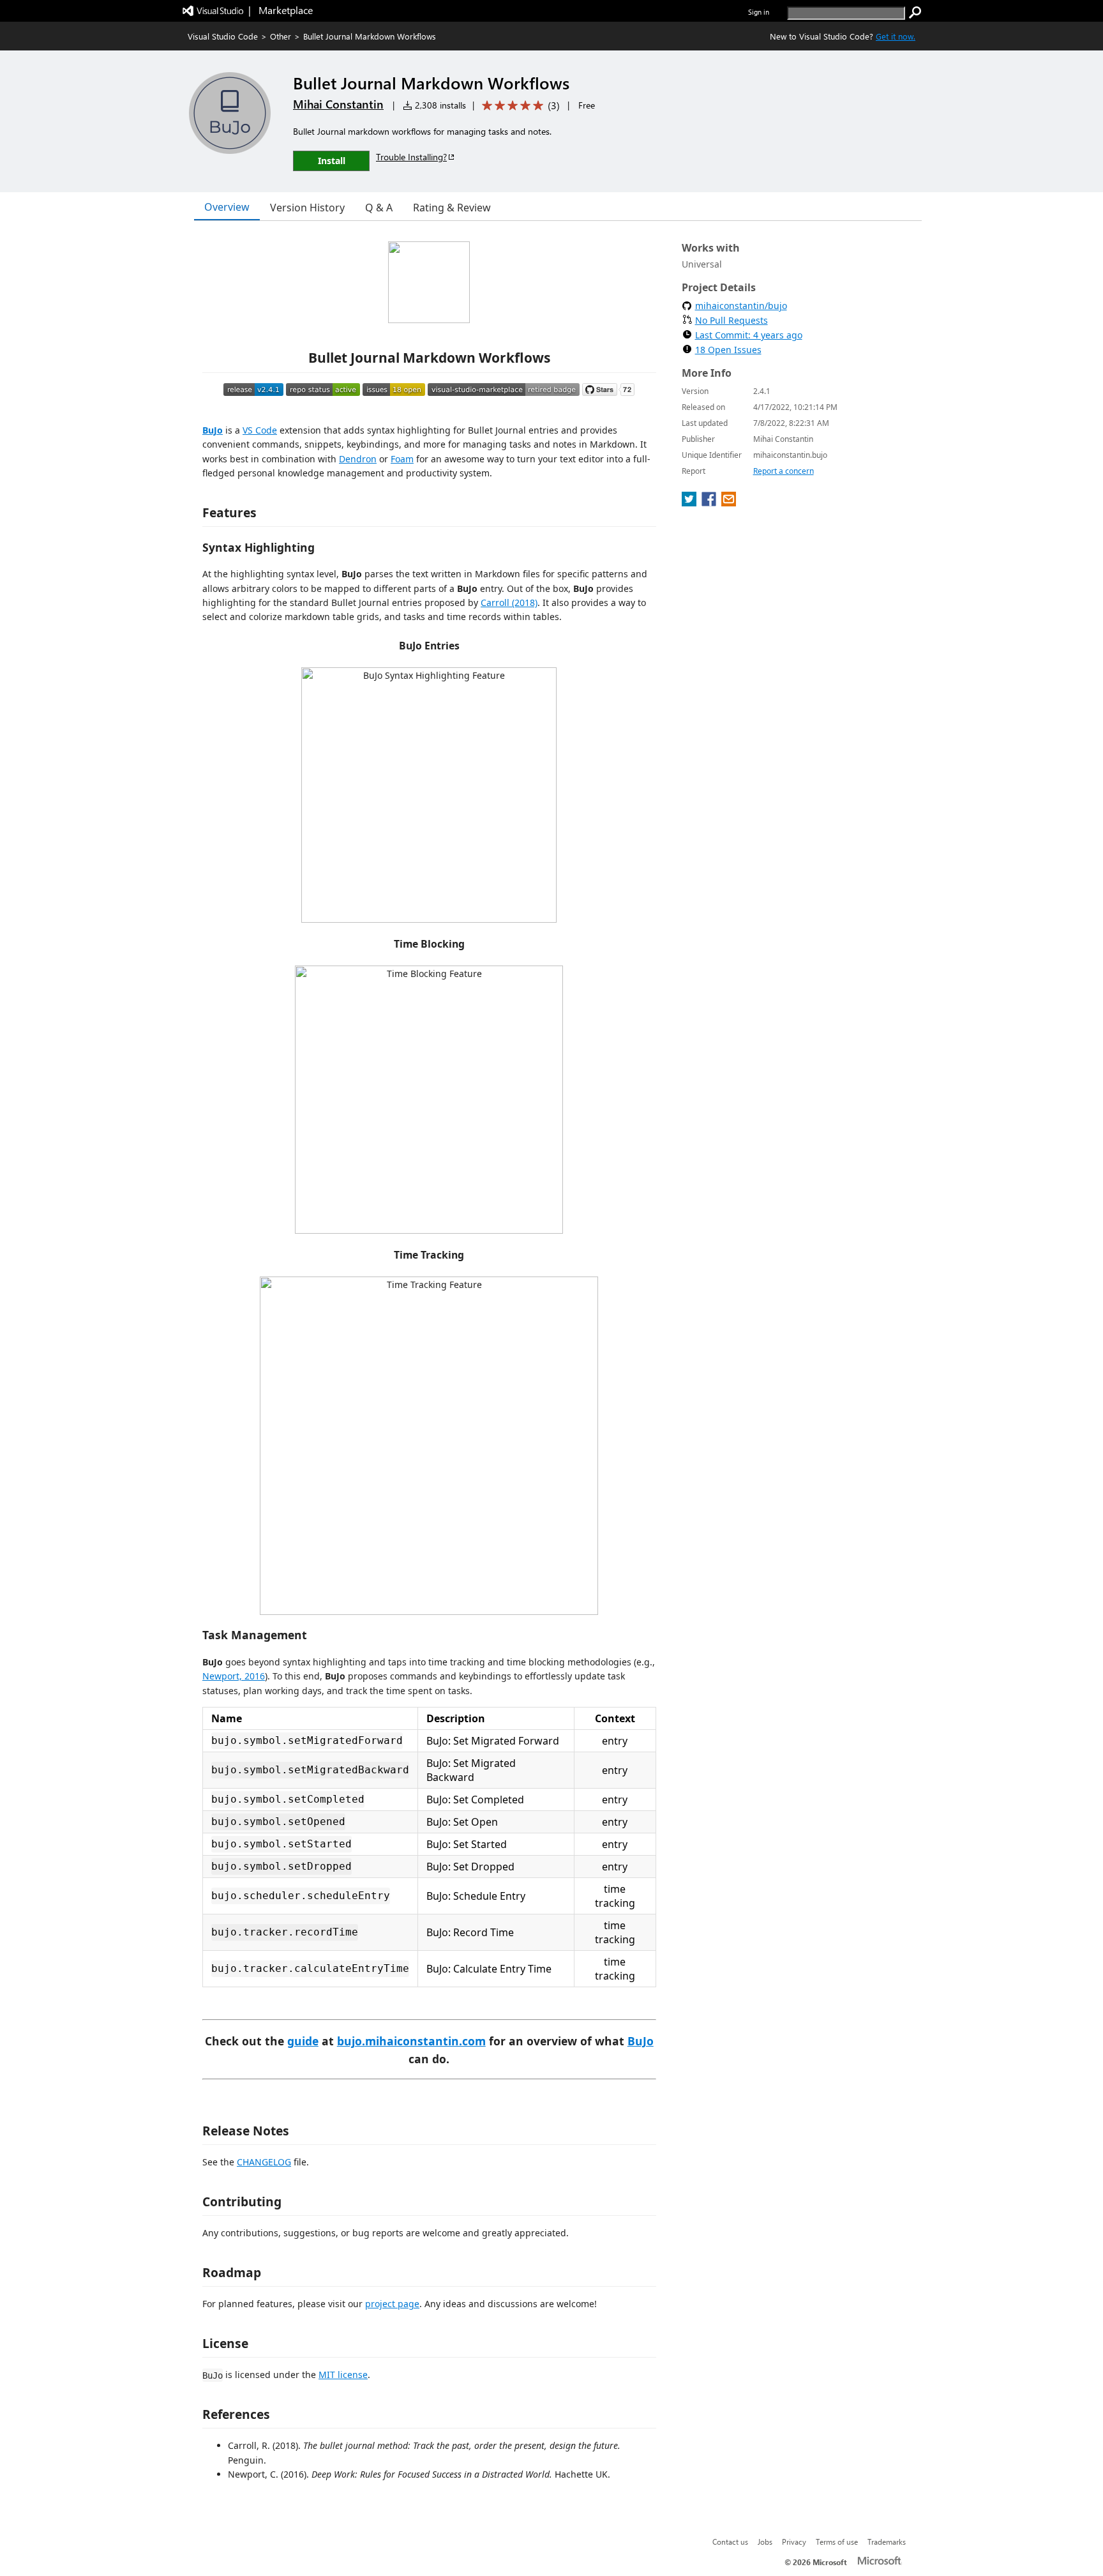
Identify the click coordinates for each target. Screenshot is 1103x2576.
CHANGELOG (264, 2162)
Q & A (379, 208)
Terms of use (837, 2542)
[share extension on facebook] (710, 503)
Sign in (759, 12)
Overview (227, 207)
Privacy (794, 2542)
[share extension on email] (729, 503)
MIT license (343, 2375)
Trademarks (887, 2542)
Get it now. (896, 36)
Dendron (358, 459)
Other (281, 36)
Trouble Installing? (411, 157)
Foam (402, 459)
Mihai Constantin (338, 104)
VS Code (260, 430)
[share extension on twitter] (690, 503)
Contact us (730, 2542)
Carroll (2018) (509, 602)
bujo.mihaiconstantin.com (411, 2041)
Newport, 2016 (234, 1676)
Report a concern (784, 471)
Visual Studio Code (223, 36)
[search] (915, 13)
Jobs (765, 2542)
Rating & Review (452, 208)
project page (392, 2304)
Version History (307, 208)
